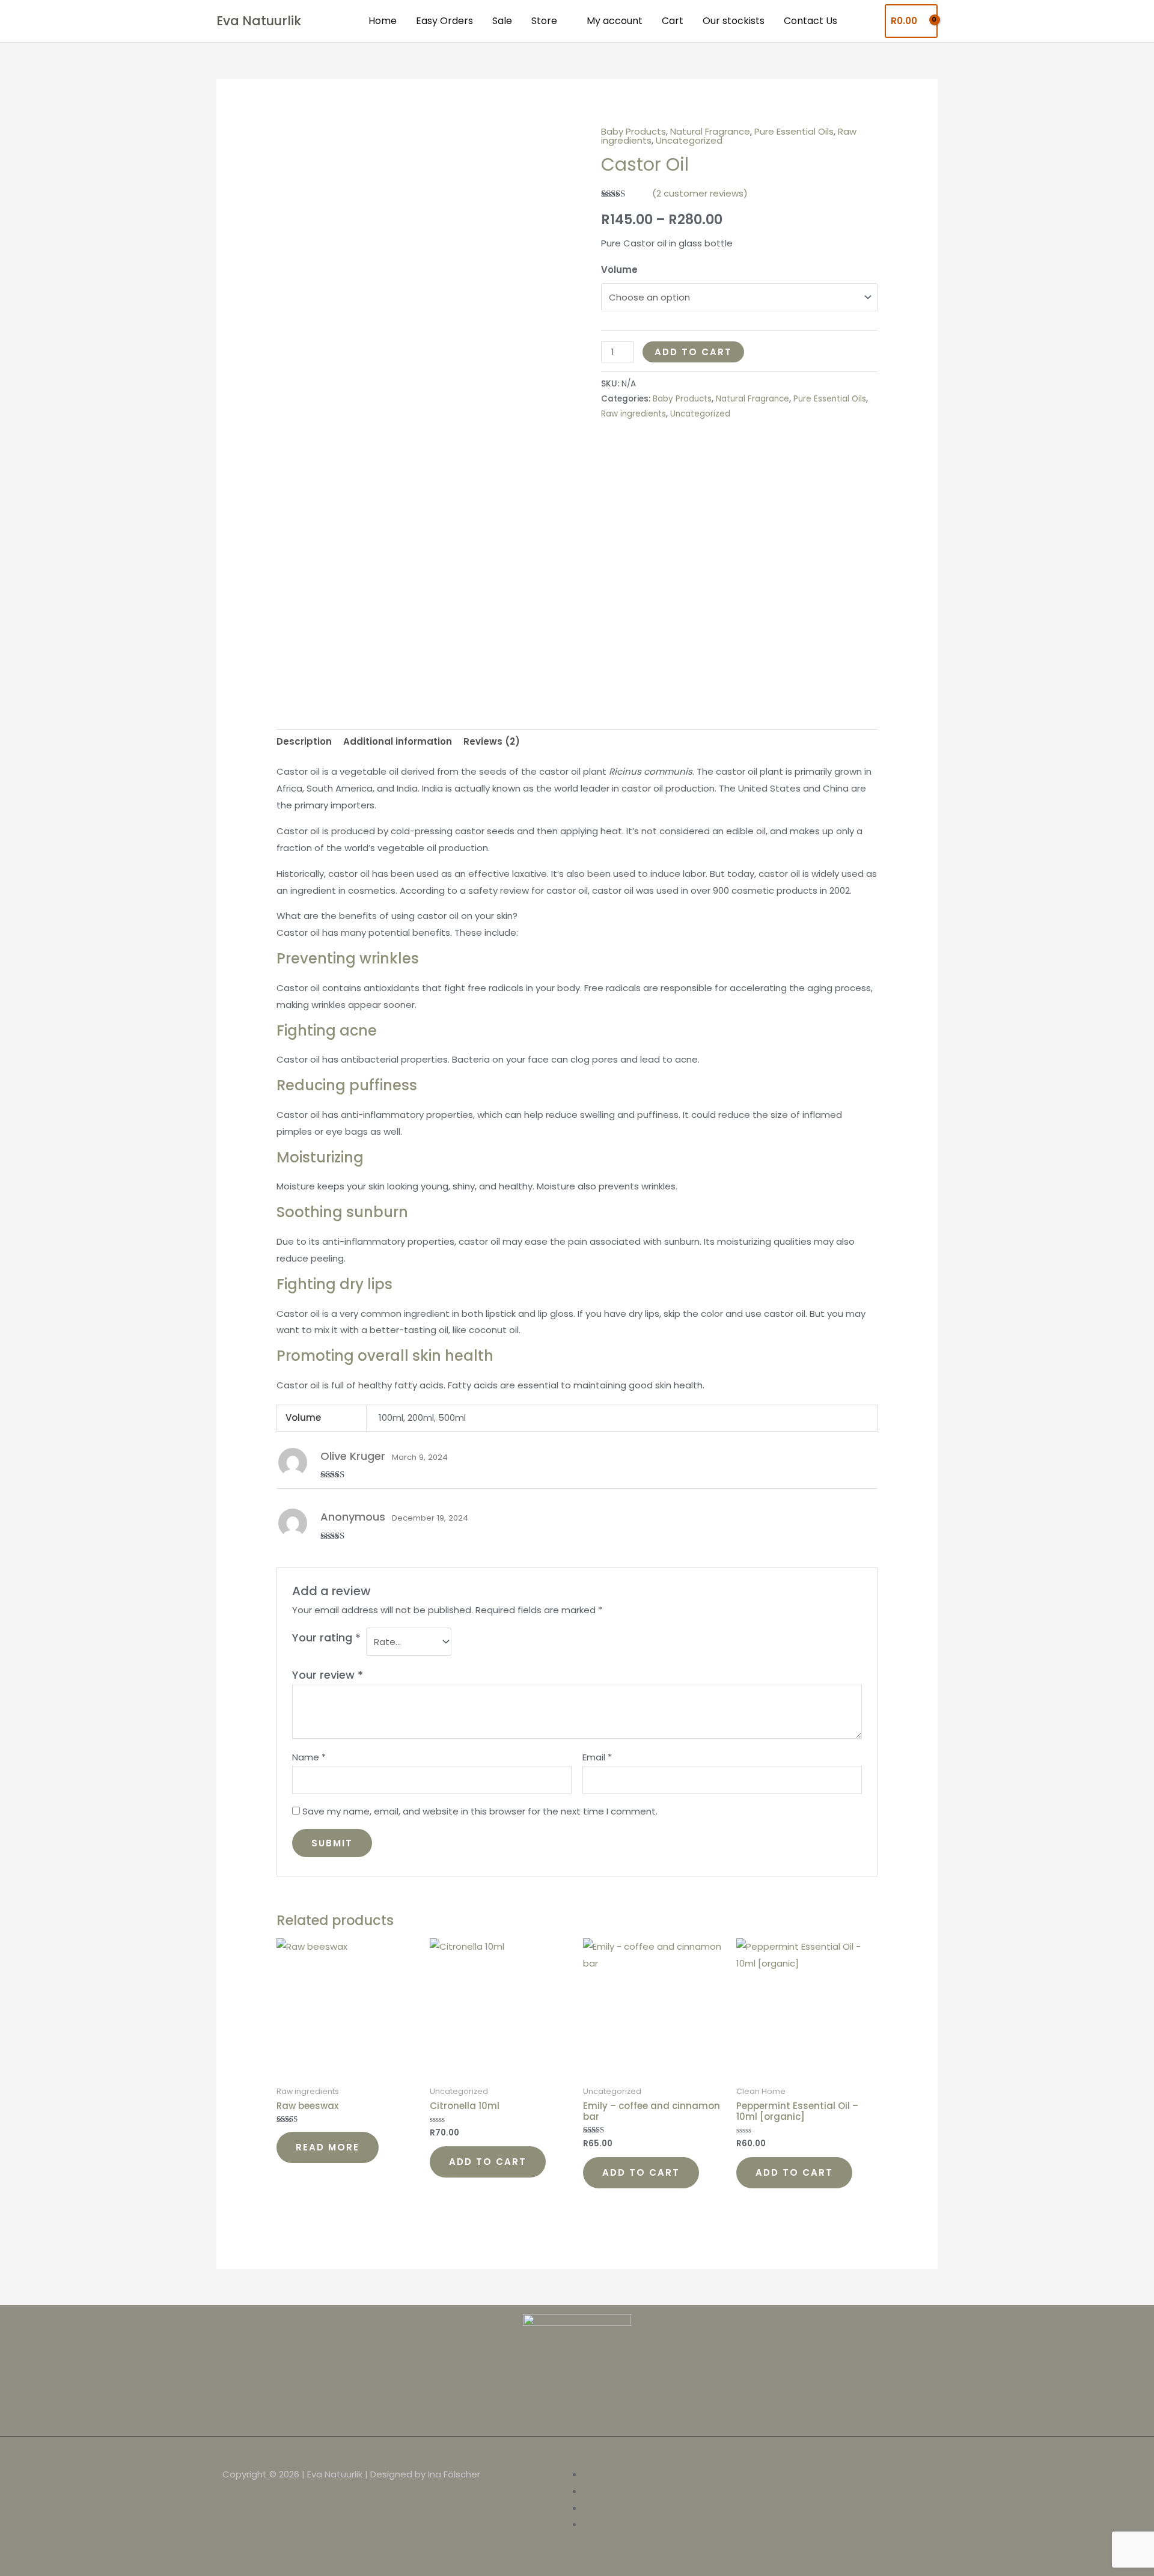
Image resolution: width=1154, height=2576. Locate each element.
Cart (673, 21)
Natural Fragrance (710, 131)
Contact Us (811, 21)
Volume (619, 270)
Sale (502, 21)
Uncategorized (689, 140)
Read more (328, 2147)
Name (309, 1757)
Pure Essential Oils (794, 131)
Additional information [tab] (398, 741)
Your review (328, 1675)
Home (383, 21)
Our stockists (734, 21)
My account (615, 21)
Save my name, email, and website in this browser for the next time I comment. (480, 1811)
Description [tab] (304, 741)
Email (597, 1757)
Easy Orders (444, 21)
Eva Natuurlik (259, 21)
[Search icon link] (866, 21)
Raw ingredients (633, 414)
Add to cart (693, 352)
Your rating (326, 1637)
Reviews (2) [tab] (492, 741)
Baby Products (633, 131)
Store (544, 21)
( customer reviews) (700, 193)
